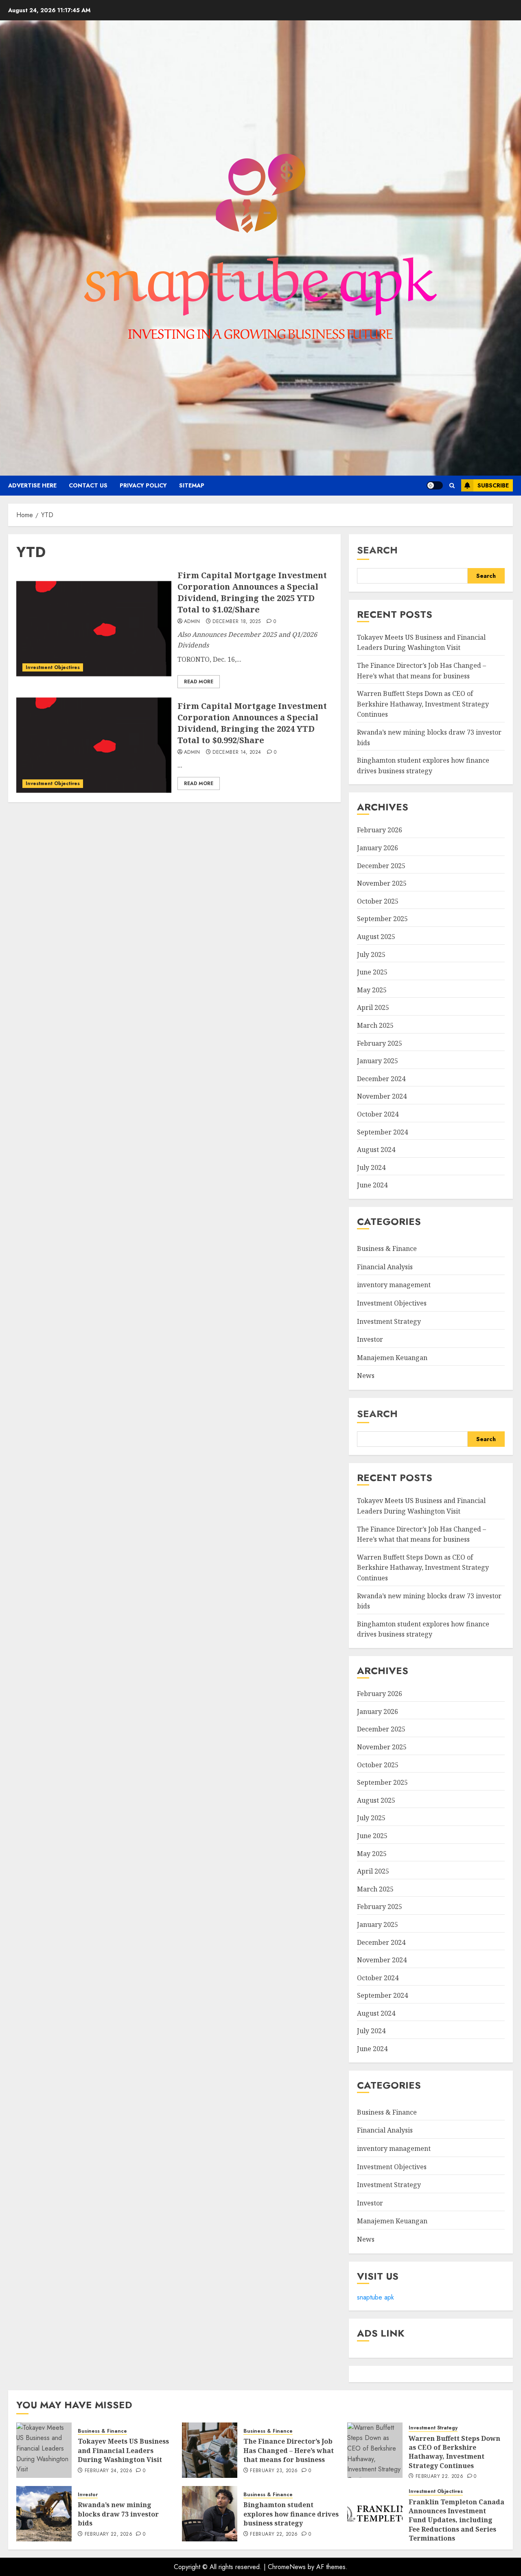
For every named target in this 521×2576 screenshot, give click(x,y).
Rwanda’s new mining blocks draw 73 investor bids (118, 2514)
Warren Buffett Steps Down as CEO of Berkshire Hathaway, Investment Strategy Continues (423, 704)
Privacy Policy (143, 485)
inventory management (394, 1285)
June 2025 (372, 972)
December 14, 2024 (237, 753)
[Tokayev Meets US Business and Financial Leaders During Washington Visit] (44, 2450)
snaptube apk (375, 2297)
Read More (199, 682)
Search (377, 550)
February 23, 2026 (274, 2471)
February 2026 (380, 830)
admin (192, 622)
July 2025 (371, 954)
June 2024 (372, 1185)
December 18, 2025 (236, 622)
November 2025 (382, 883)
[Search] (452, 486)
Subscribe (493, 485)
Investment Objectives (53, 667)
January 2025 (378, 1061)
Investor (370, 1339)
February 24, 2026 (108, 2471)
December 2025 (381, 866)
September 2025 (382, 919)
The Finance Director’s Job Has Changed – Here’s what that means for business (289, 2450)
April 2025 (373, 1007)
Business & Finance (387, 1249)
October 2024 (378, 1114)
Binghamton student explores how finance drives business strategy (423, 1629)
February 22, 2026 (439, 2477)
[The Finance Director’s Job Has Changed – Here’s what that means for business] (210, 2450)
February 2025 (380, 1043)
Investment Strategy (389, 1321)
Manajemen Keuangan (392, 1358)
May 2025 (372, 990)
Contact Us (88, 485)
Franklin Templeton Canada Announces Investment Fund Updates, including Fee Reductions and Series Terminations (456, 2520)
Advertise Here (32, 485)
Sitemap (192, 485)
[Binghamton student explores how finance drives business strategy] (210, 2514)
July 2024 (371, 1167)
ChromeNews (287, 2567)
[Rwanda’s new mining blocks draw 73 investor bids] (44, 2514)
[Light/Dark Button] (435, 485)
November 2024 (382, 1096)
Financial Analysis (385, 1267)
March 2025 (375, 1025)
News (366, 1376)
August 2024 (376, 1150)
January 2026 (378, 848)
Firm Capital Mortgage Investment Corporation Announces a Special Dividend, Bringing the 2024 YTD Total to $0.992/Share (252, 723)
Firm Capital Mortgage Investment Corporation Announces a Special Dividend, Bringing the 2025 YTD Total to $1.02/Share (252, 592)
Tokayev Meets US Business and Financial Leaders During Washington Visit (421, 643)
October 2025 (378, 901)
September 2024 (382, 1132)
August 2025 (376, 937)
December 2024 (381, 1079)
